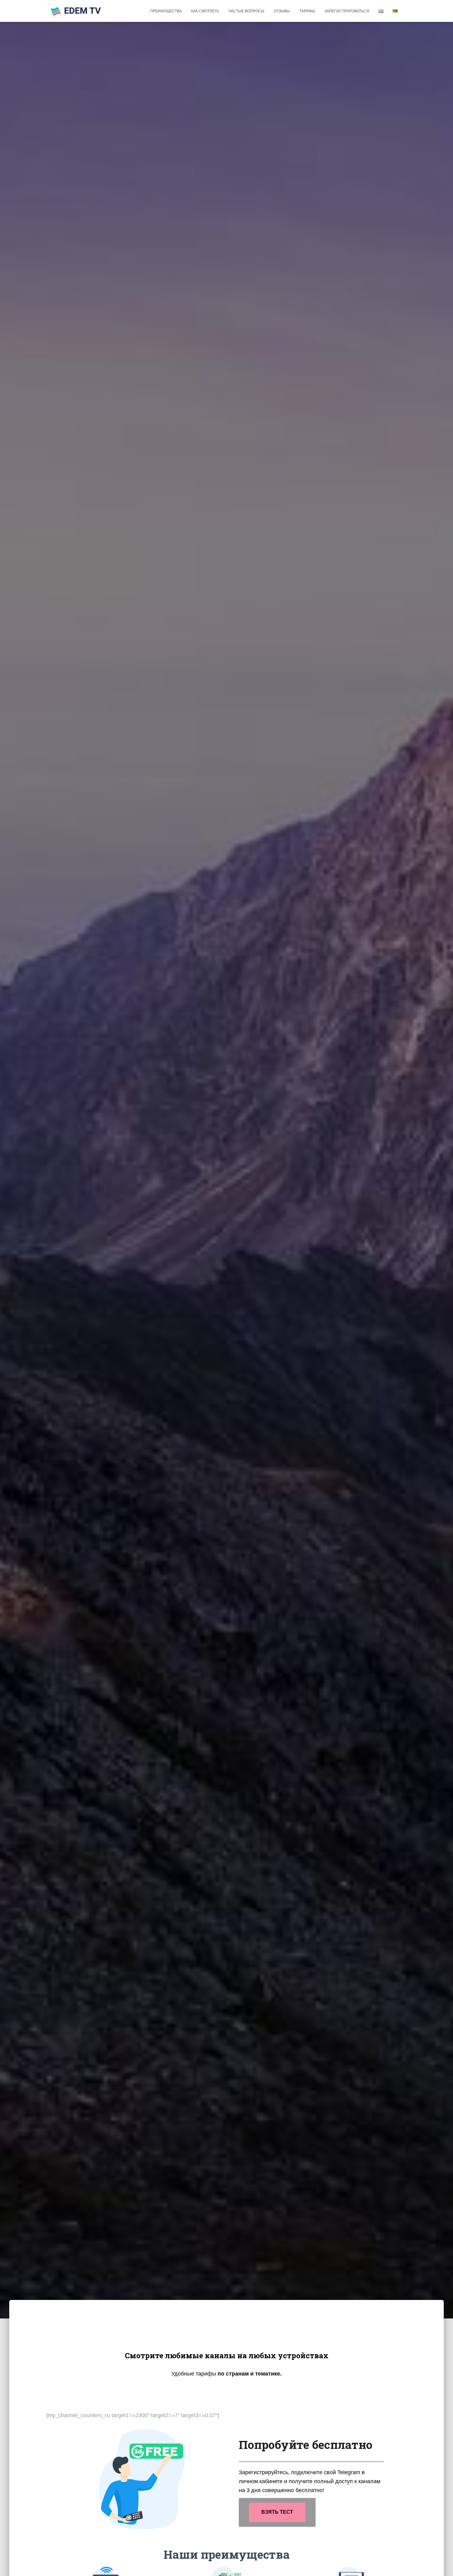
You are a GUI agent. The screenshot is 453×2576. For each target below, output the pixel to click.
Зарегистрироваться (347, 11)
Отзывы (282, 11)
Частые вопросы (246, 11)
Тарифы (307, 11)
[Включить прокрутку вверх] (441, 2564)
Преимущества (166, 11)
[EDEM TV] (76, 11)
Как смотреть (205, 11)
